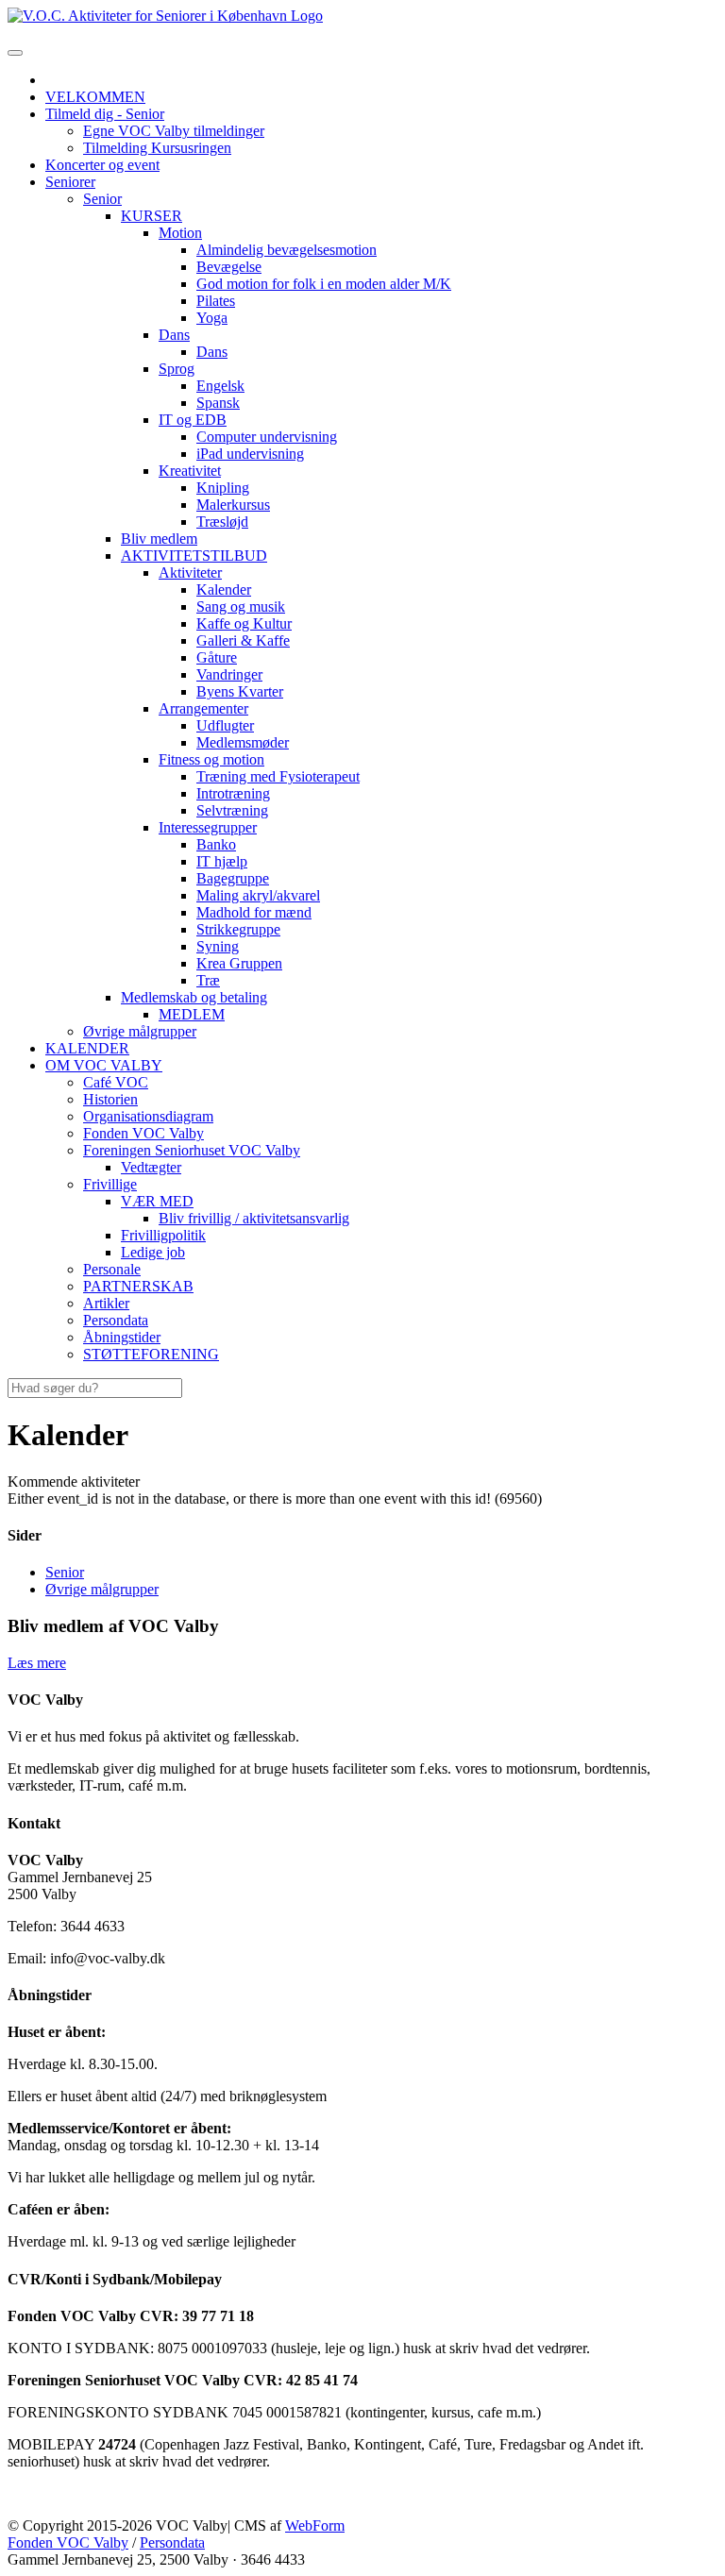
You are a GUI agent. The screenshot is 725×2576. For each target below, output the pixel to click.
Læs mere (37, 1663)
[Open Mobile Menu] (15, 53)
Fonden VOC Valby (68, 2542)
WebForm (315, 2525)
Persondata (172, 2542)
